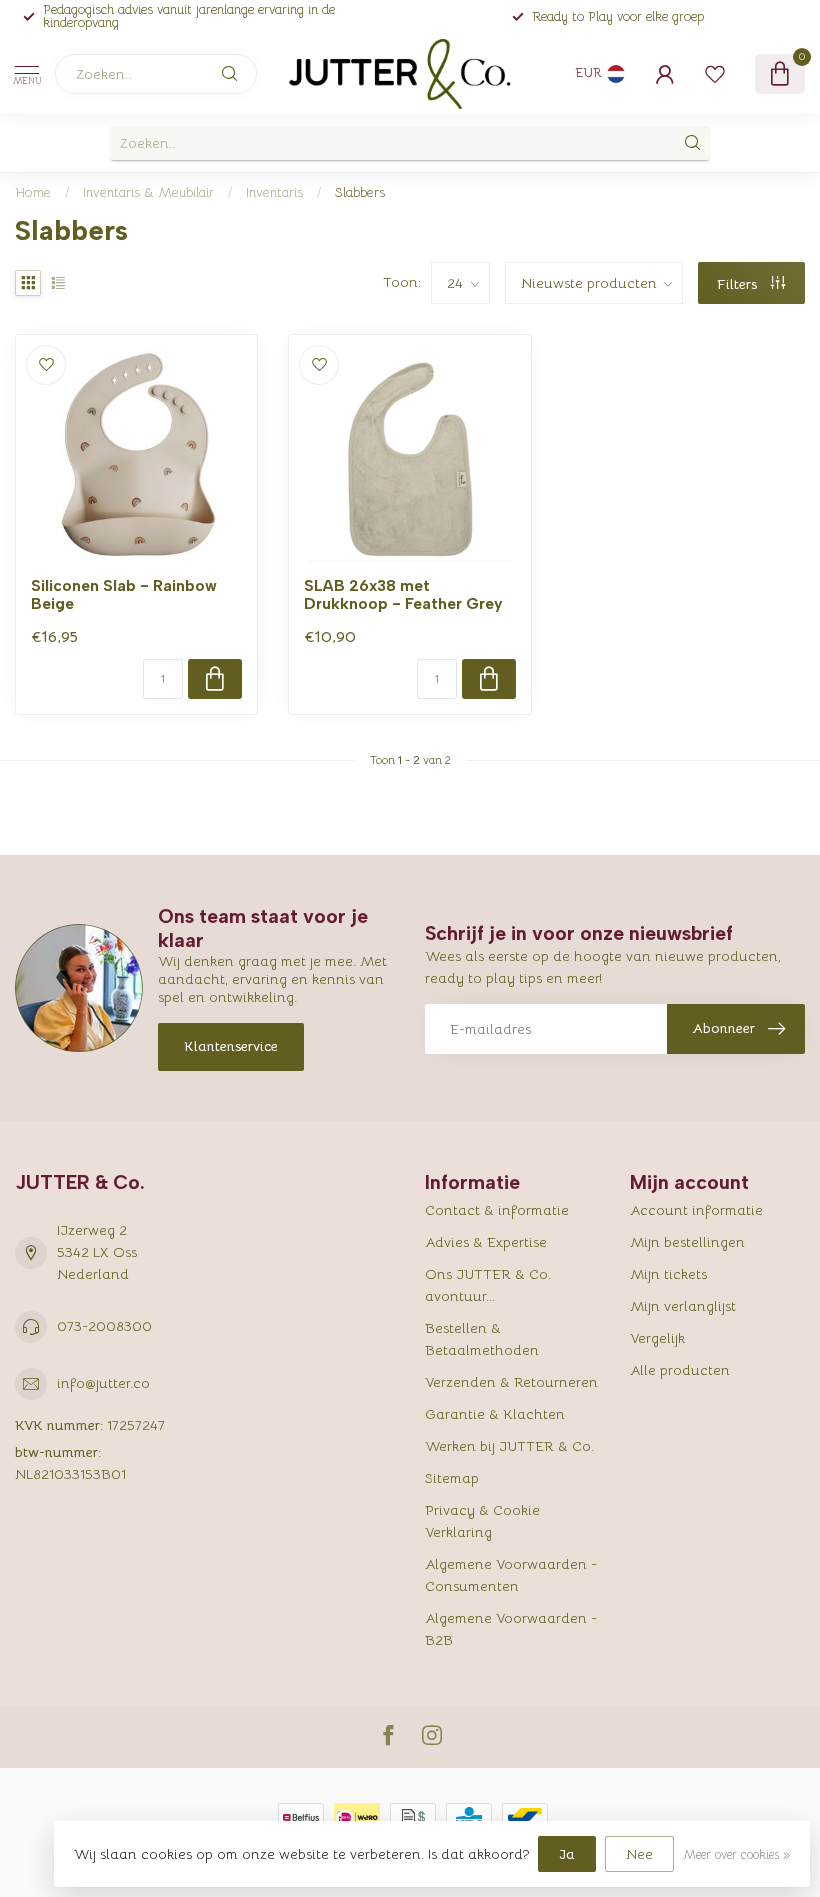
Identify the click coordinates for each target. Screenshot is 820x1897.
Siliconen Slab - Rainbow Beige (124, 595)
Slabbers (360, 192)
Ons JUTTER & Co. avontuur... (488, 1285)
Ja (567, 1854)
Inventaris (274, 192)
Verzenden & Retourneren (511, 1382)
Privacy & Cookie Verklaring (482, 1521)
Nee (639, 1854)
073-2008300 (104, 1326)
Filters (739, 284)
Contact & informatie (497, 1210)
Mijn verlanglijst (683, 1306)
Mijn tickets (668, 1274)
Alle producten (680, 1370)
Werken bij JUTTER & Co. (509, 1446)
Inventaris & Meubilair (148, 192)
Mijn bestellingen (687, 1242)
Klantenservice (231, 1046)
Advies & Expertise (486, 1242)
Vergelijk (657, 1338)
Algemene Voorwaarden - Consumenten (511, 1575)
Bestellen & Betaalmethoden (482, 1339)
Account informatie (696, 1210)
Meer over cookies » (736, 1855)
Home (33, 192)
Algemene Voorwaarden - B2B (511, 1629)
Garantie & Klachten (495, 1414)
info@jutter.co (103, 1383)
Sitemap (452, 1478)
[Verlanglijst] (715, 74)
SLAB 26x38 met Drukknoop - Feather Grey (403, 595)
